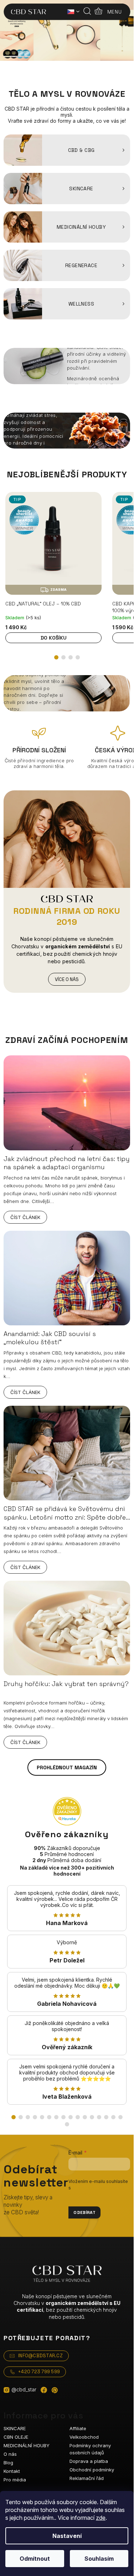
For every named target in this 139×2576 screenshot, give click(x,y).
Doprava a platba (89, 2461)
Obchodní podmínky (92, 2470)
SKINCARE (15, 2428)
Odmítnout (35, 2559)
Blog (8, 2463)
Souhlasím (99, 2559)
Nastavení (67, 2536)
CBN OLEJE (16, 2437)
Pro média (15, 2480)
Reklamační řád (87, 2478)
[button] (56, 657)
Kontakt (12, 2471)
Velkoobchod (84, 2437)
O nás (10, 2454)
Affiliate (78, 2428)
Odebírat (84, 2212)
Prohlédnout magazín (67, 1767)
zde (101, 2518)
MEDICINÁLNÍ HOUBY (27, 2445)
